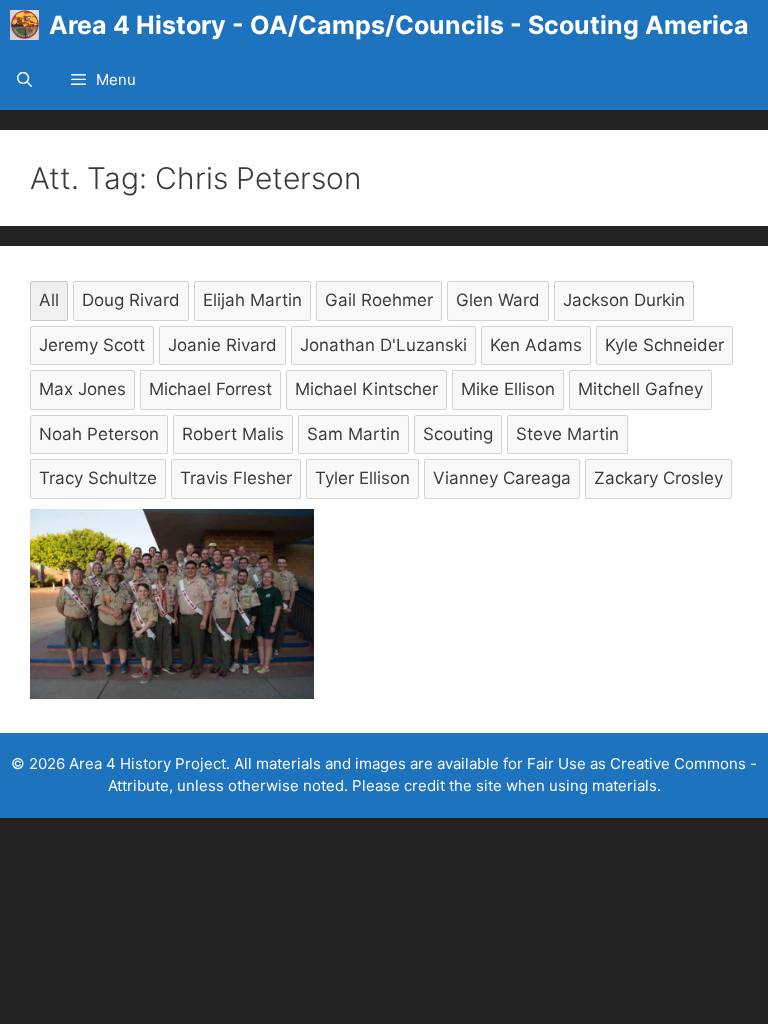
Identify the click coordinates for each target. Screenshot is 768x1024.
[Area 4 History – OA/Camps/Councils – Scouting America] (29, 25)
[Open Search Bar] (24, 80)
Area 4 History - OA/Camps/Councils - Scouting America (399, 25)
